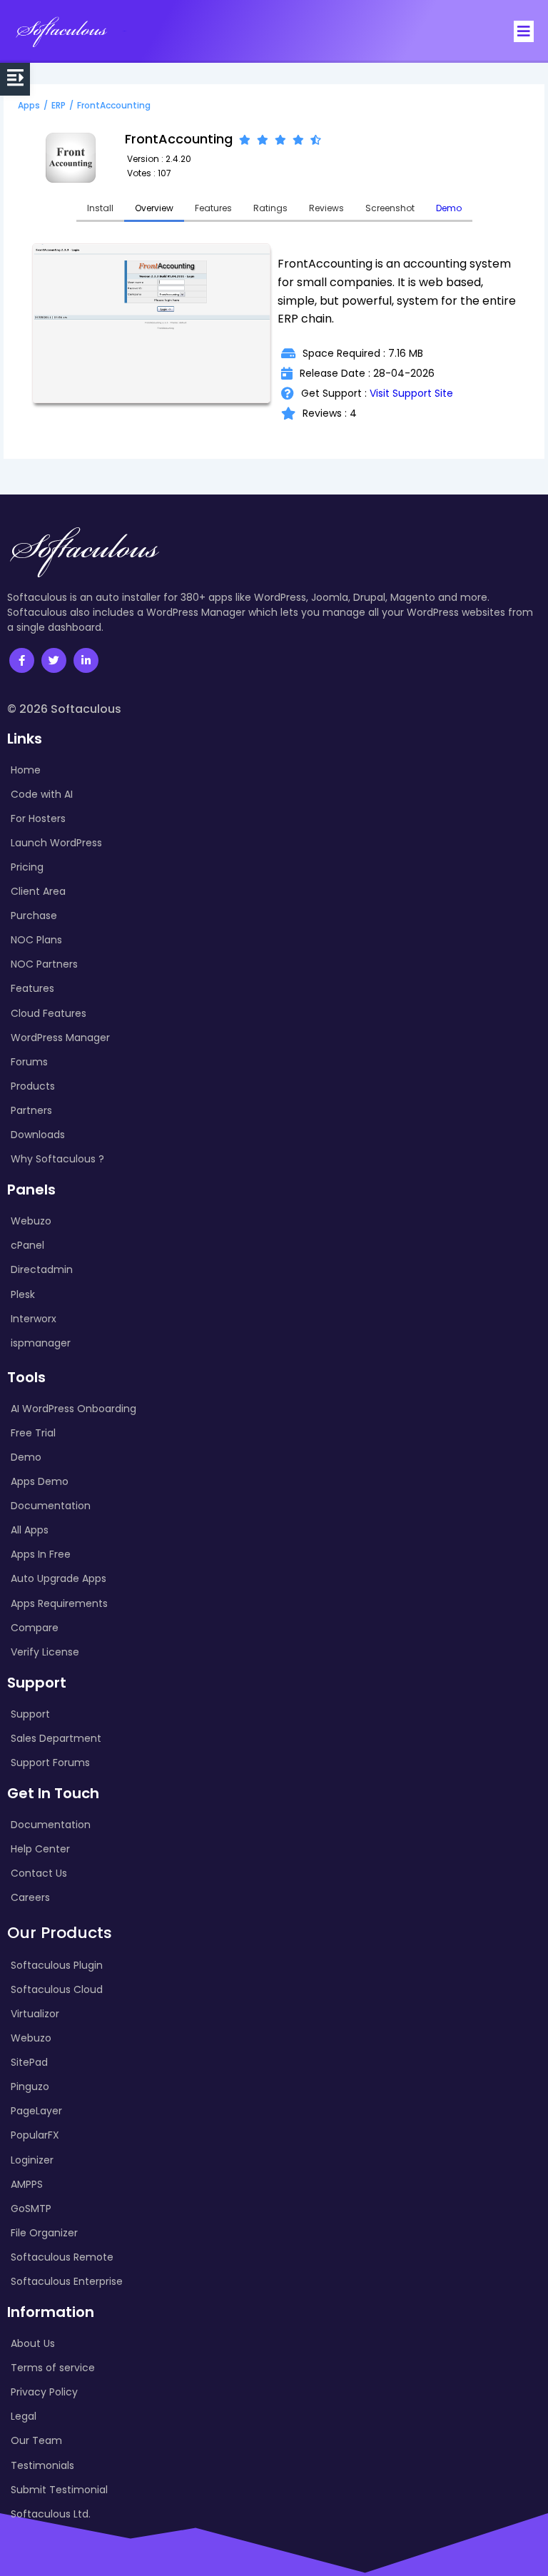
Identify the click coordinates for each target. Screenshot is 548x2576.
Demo (449, 208)
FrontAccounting (114, 105)
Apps (29, 105)
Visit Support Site (411, 393)
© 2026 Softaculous (64, 709)
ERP (59, 105)
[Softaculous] (61, 31)
